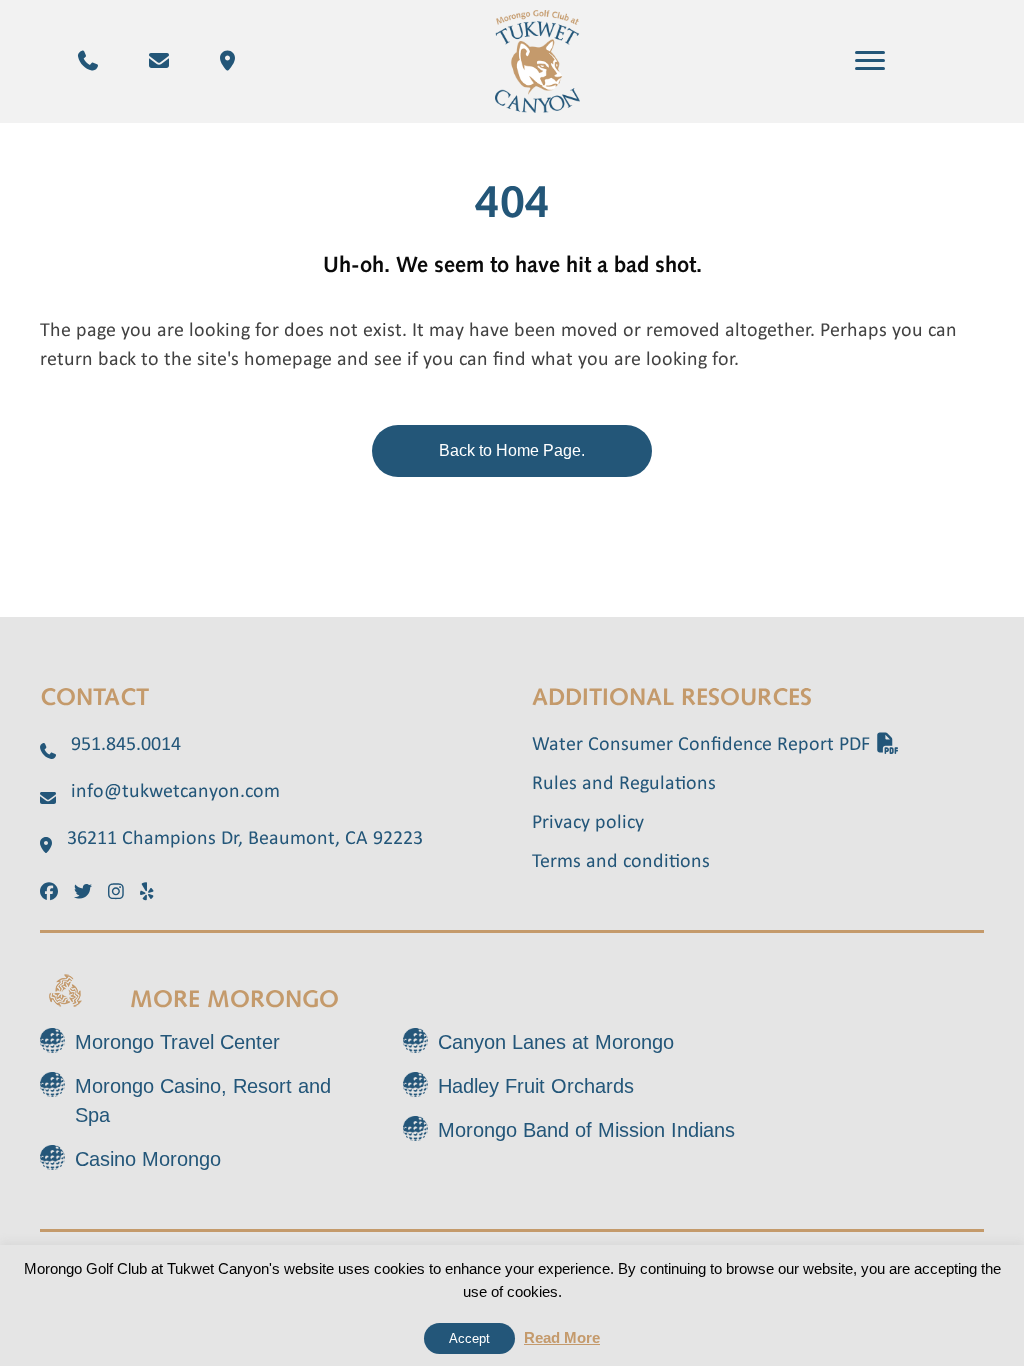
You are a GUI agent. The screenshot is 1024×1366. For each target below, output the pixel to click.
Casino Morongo (148, 1159)
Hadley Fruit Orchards (536, 1086)
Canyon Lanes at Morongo (556, 1042)
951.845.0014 (126, 745)
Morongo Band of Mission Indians (586, 1130)
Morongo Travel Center (177, 1042)
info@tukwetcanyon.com (175, 792)
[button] (870, 61)
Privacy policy (588, 823)
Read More (562, 1337)
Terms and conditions (621, 862)
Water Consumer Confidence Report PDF (703, 745)
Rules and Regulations (624, 784)
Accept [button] (469, 1338)
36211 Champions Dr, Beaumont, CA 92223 (245, 839)
